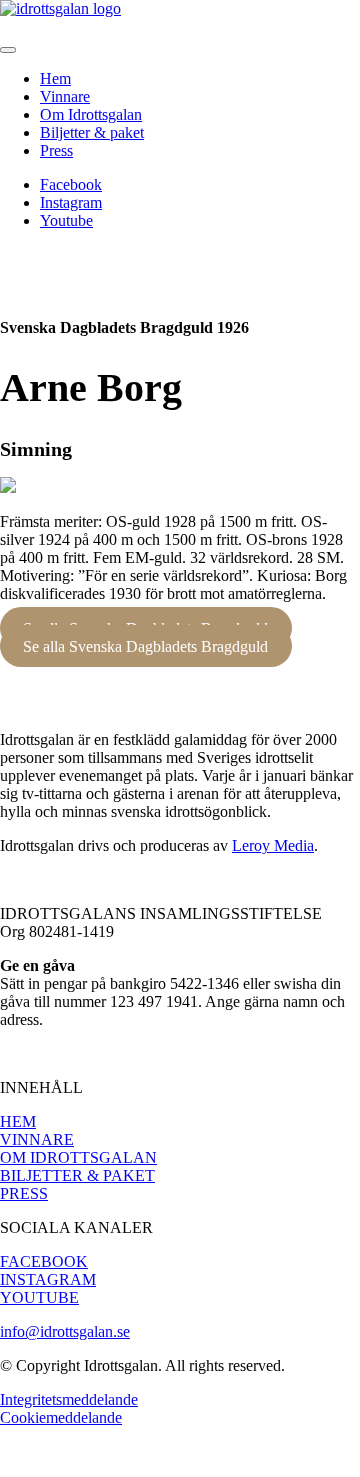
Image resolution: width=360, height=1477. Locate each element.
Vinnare (65, 96)
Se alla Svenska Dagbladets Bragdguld (145, 645)
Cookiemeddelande (61, 1417)
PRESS (24, 1193)
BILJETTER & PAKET (77, 1175)
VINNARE (37, 1139)
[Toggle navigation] (8, 50)
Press (56, 150)
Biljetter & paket (92, 132)
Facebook (71, 184)
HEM (18, 1121)
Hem (55, 78)
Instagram (71, 202)
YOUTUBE (39, 1297)
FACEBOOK (44, 1261)
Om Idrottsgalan (91, 114)
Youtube (66, 220)
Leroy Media (273, 845)
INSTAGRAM (48, 1279)
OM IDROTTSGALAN (78, 1157)
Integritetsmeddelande (69, 1399)
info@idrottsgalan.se (65, 1331)
